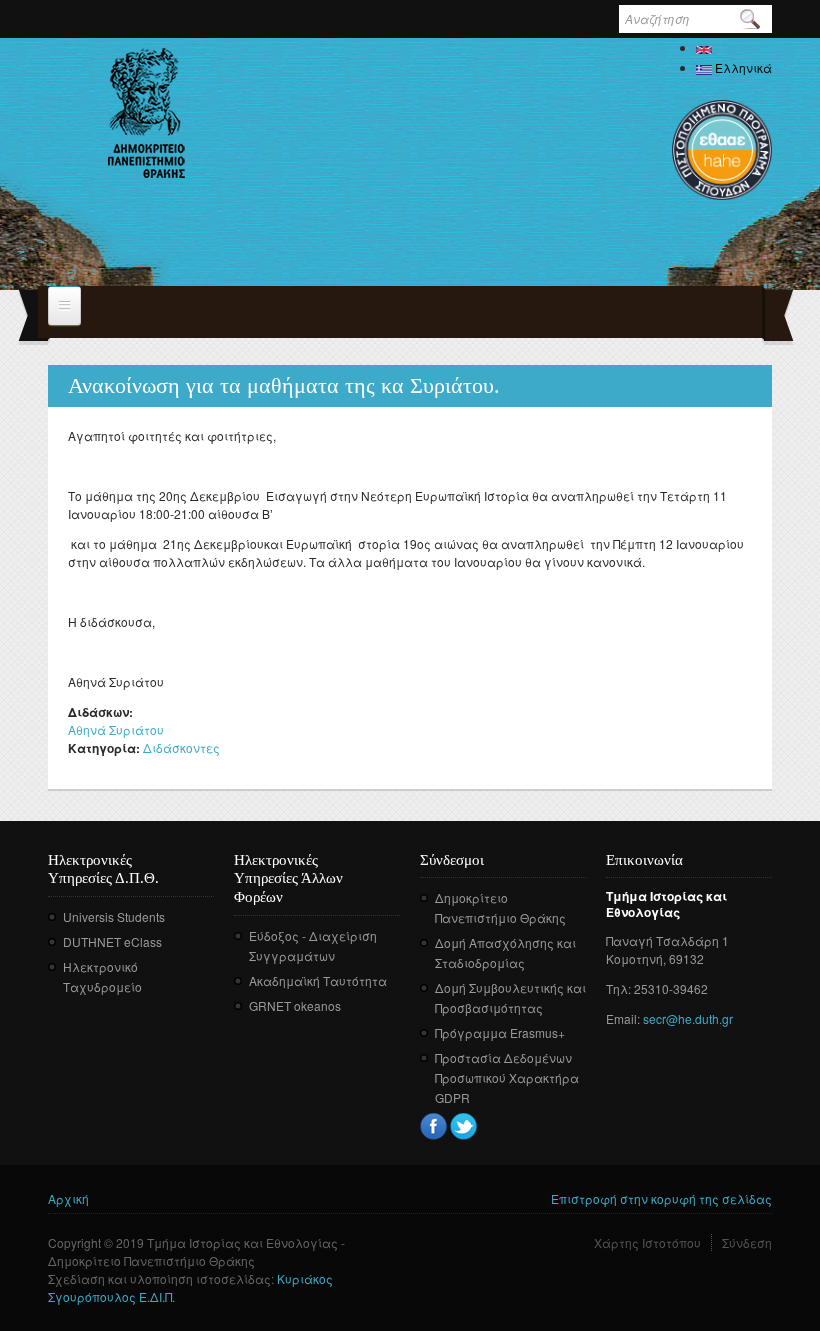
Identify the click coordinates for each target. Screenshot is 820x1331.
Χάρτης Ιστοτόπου (647, 1242)
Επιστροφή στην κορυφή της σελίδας (661, 1198)
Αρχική (68, 1198)
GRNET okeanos (295, 1005)
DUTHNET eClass (112, 941)
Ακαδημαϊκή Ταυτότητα (318, 980)
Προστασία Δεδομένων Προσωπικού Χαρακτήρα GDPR (507, 1077)
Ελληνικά (742, 67)
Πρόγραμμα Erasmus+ (500, 1032)
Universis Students (114, 916)
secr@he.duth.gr (688, 1018)
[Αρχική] (146, 113)
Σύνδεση (747, 1242)
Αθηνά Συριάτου (116, 729)
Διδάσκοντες (181, 747)
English (734, 47)
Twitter (463, 1126)
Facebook (433, 1126)
